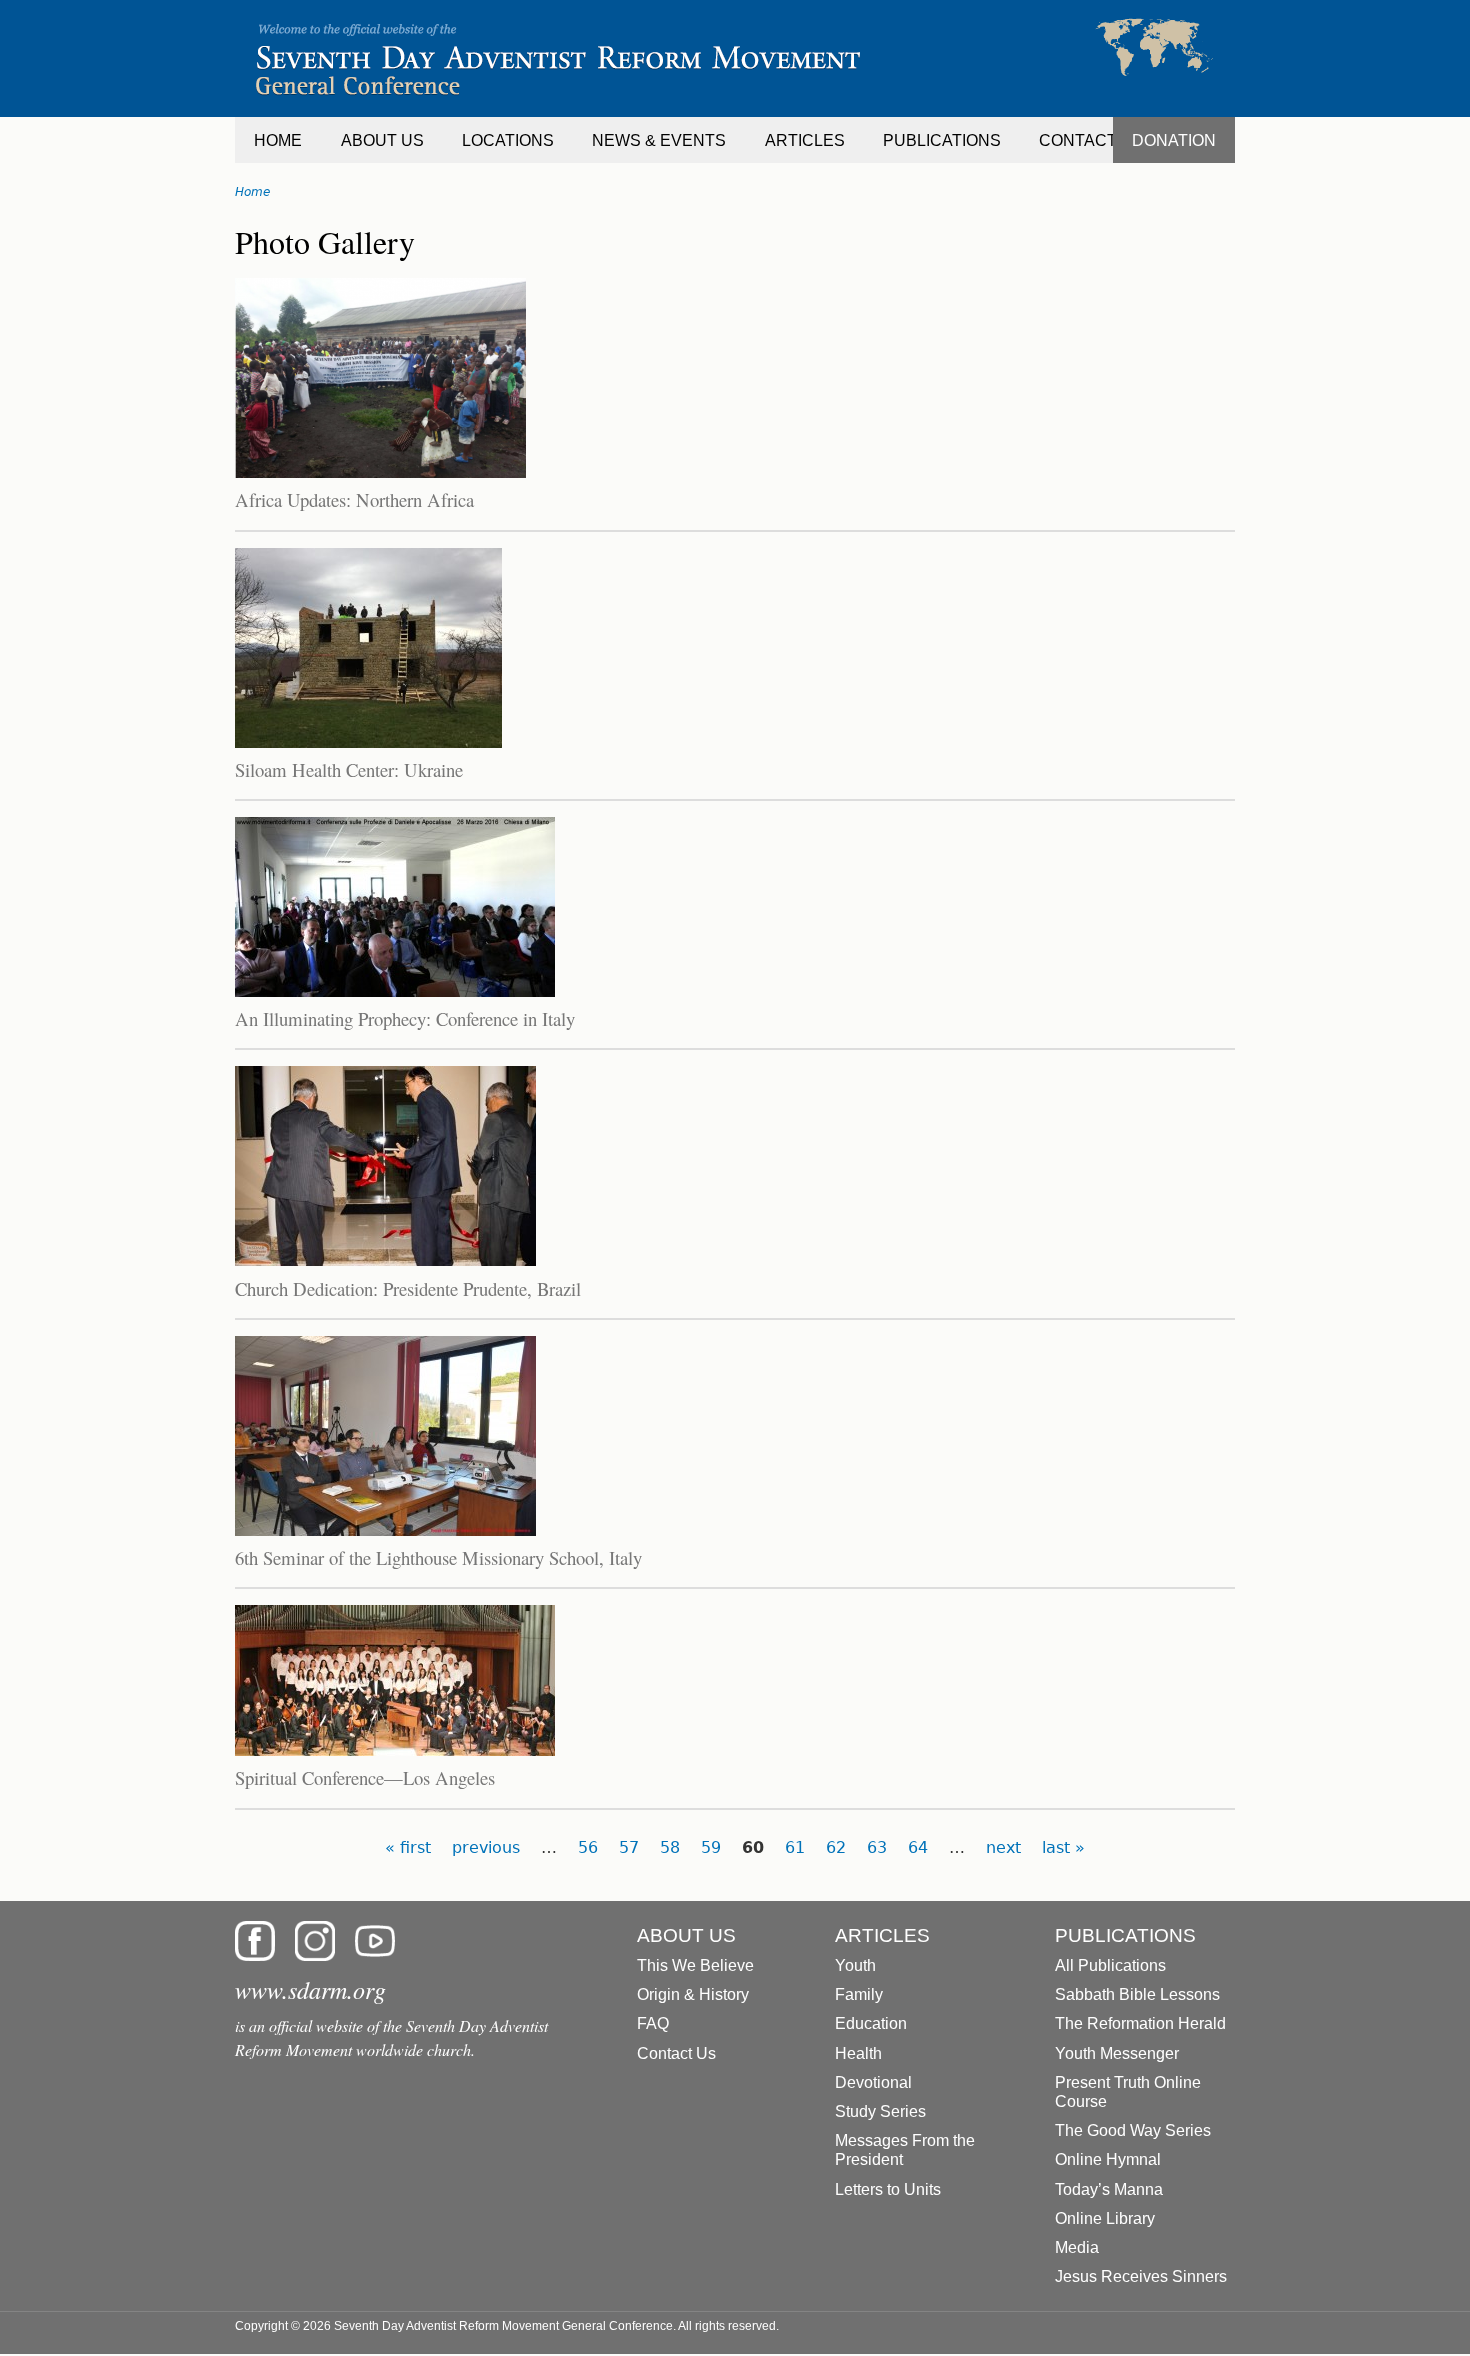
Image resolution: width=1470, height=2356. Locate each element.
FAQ (653, 2023)
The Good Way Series (1133, 2130)
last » (1063, 1847)
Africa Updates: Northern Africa (354, 499)
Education (871, 2023)
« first (408, 1847)
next (1003, 1847)
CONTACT (1078, 140)
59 (711, 1847)
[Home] (735, 58)
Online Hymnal (1108, 2159)
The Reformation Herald (1140, 2023)
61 (795, 1847)
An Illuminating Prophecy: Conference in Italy (405, 1018)
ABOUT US (382, 140)
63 (877, 1847)
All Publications (1110, 1965)
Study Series (880, 2111)
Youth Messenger (1117, 2053)
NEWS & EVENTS (659, 140)
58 (670, 1847)
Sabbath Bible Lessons (1137, 1994)
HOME (278, 140)
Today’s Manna (1109, 2189)
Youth (855, 1965)
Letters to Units (888, 2189)
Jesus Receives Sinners (1141, 2276)
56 (588, 1847)
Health (858, 2053)
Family (859, 1994)
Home (252, 192)
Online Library (1105, 2218)
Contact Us (676, 2053)
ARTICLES (805, 140)
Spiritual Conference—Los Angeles (365, 1777)
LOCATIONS (508, 140)
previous (486, 1847)
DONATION (1174, 140)
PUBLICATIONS (942, 140)
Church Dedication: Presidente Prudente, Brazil (408, 1288)
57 (629, 1847)
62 (836, 1847)
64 (918, 1847)
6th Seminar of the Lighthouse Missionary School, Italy (438, 1557)
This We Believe (695, 1965)
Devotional (873, 2082)
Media (1077, 2247)
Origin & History (693, 1994)
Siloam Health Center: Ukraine (349, 769)
